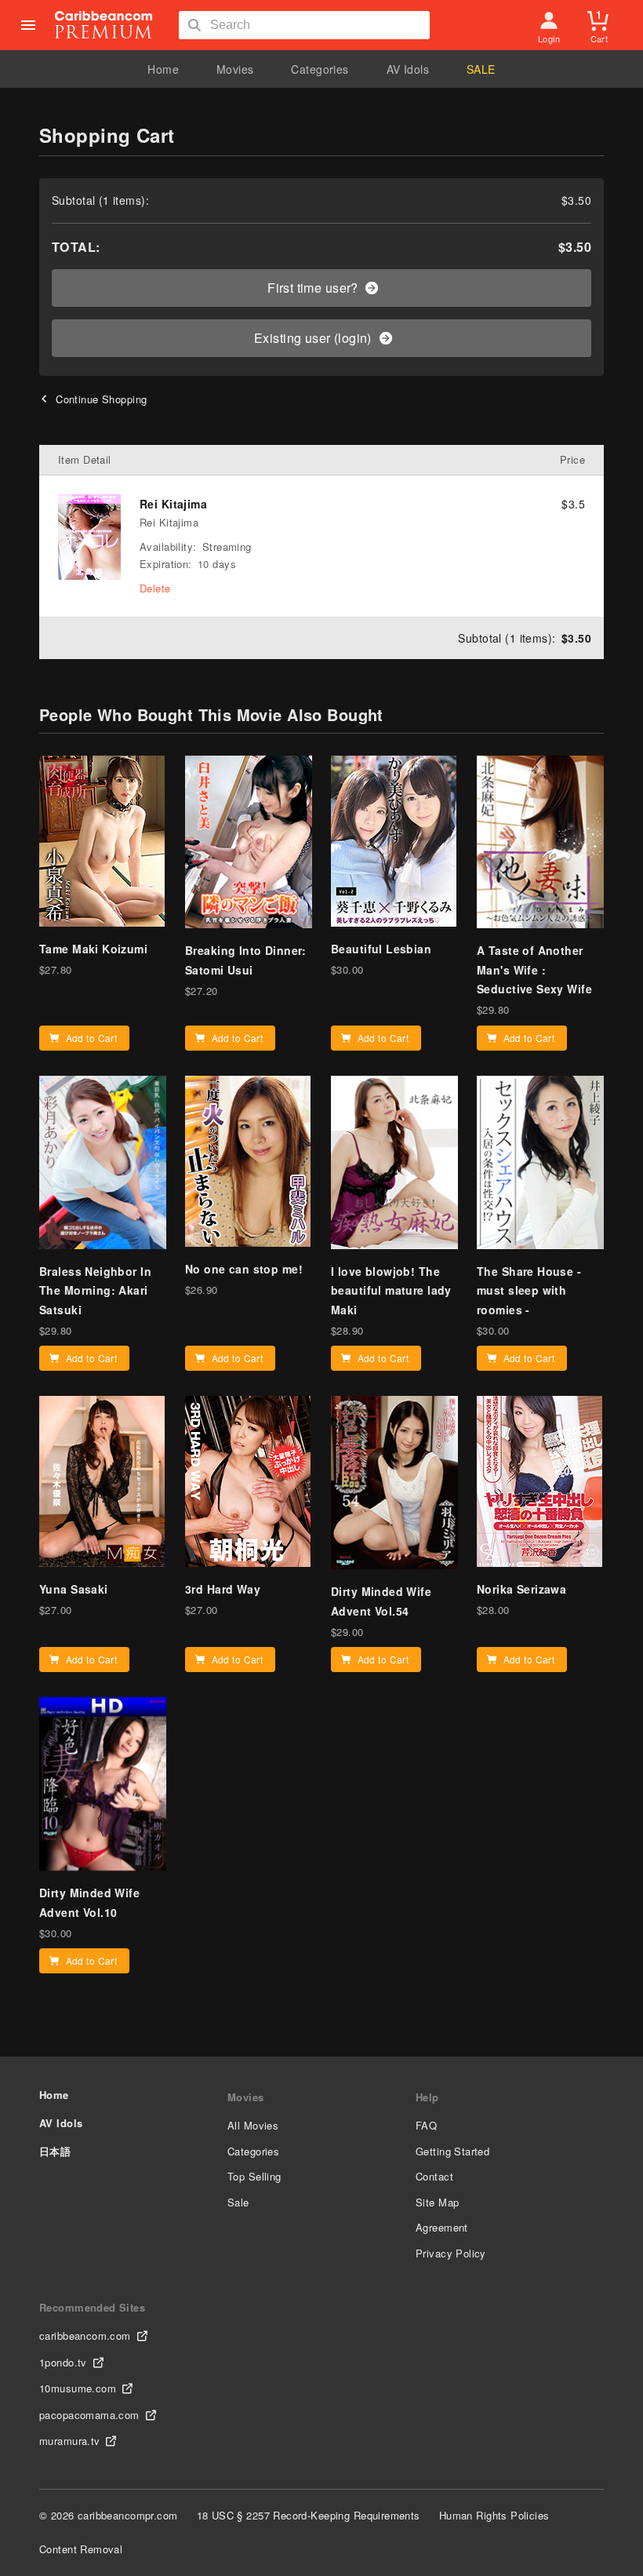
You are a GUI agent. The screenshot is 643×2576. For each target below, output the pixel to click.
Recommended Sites (92, 2307)
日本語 (55, 2151)
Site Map (437, 2202)
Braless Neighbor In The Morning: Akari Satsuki (95, 1290)
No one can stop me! (244, 1269)
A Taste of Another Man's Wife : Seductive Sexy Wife (534, 969)
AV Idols (408, 69)
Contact (434, 2176)
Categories (320, 69)
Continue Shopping (101, 399)
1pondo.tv (63, 2362)
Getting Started (452, 2151)
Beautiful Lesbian (381, 949)
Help (427, 2097)
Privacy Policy (451, 2253)
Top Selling (254, 2176)
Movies (235, 69)
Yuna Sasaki (74, 1589)
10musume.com (78, 2388)
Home (163, 69)
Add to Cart (92, 1038)
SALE (481, 69)
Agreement (442, 2227)
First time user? (313, 288)
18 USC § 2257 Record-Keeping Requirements (309, 2515)
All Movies (253, 2125)
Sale (238, 2202)
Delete (155, 588)
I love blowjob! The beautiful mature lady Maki (391, 1290)
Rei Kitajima (173, 504)
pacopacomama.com (89, 2415)
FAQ (426, 2125)
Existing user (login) (313, 338)
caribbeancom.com (85, 2336)
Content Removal (81, 2549)
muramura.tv (70, 2441)
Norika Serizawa (521, 1589)
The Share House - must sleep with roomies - (529, 1290)
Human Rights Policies (494, 2515)
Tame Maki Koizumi (93, 949)
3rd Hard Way (223, 1589)
